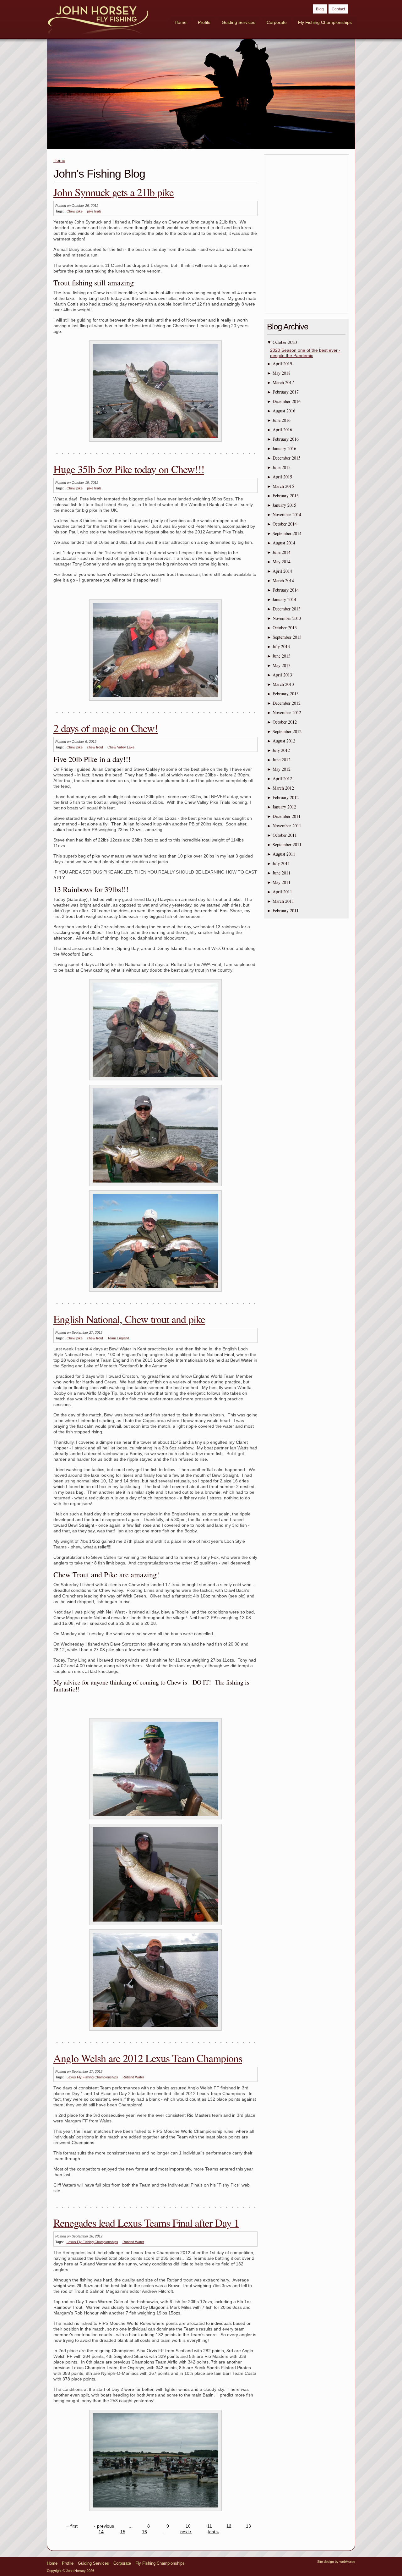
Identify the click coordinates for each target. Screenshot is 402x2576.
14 (101, 2532)
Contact (338, 9)
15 (123, 2532)
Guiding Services (239, 22)
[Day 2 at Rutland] (155, 2511)
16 (144, 2532)
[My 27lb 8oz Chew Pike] (155, 2031)
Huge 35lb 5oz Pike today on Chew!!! (129, 469)
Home (181, 22)
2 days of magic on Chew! (106, 728)
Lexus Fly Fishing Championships (92, 2077)
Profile (204, 22)
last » (214, 2532)
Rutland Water (133, 2077)
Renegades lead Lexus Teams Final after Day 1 (146, 2223)
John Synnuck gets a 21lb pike (114, 192)
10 (188, 2526)
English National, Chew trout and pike (129, 1319)
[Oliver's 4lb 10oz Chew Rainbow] (155, 1819)
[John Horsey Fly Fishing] (98, 21)
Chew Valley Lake (121, 747)
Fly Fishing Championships (325, 22)
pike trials (94, 211)
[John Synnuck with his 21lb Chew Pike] (155, 442)
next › (186, 2532)
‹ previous (104, 2526)
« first (72, 2526)
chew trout (95, 747)
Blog (320, 9)
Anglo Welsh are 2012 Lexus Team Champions (148, 2058)
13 (248, 2526)
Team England (118, 1338)
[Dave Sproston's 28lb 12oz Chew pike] (155, 1925)
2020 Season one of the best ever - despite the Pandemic (305, 353)
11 (210, 2526)
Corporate (277, 22)
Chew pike (75, 211)
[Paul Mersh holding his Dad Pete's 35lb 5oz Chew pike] (155, 701)
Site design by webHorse (336, 2562)
